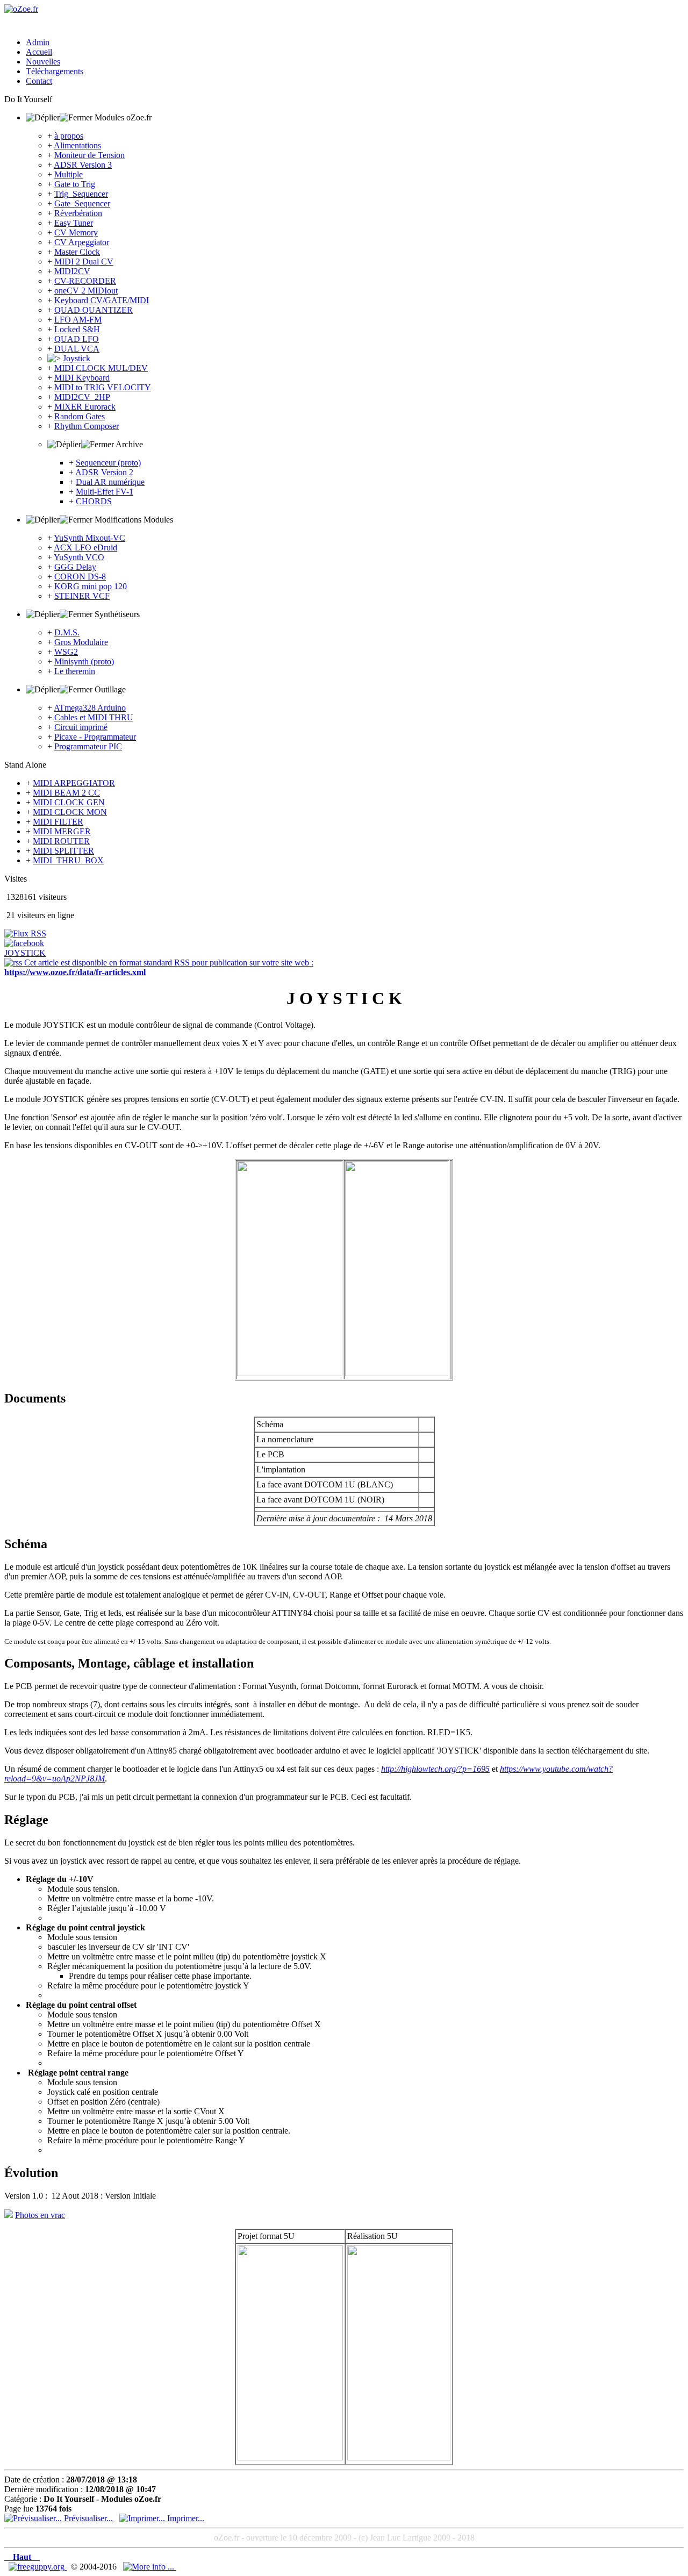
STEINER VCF (82, 596)
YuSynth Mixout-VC (89, 538)
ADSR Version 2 (104, 472)
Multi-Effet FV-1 (105, 492)
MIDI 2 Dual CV (84, 262)
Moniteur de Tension (89, 155)
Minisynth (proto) (84, 661)
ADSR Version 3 (83, 165)
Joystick (77, 358)
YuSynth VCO (79, 557)
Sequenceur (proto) (108, 463)
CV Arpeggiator (82, 242)
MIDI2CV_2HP (82, 397)
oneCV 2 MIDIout (86, 291)
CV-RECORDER (85, 281)
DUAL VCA (77, 349)
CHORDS (94, 501)
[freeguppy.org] (38, 2567)
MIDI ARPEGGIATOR (74, 783)
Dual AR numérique (110, 482)
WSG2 (66, 652)
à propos (69, 136)
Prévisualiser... (88, 2518)
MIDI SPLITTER (63, 851)
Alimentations (77, 145)
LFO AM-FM (78, 320)
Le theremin (75, 671)
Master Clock (77, 252)
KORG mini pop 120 (91, 586)
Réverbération (78, 213)
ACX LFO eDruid (85, 548)
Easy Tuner (74, 223)
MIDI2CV (72, 271)
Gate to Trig (75, 184)
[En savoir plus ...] (150, 2567)
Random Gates (80, 416)
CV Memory (76, 232)
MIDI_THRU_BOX (68, 860)
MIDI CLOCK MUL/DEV (101, 368)
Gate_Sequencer (82, 203)
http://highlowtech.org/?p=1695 (435, 1769)
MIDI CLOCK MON (70, 812)
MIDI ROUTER (61, 841)
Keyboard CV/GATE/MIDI (102, 300)
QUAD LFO (77, 339)
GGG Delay (75, 567)
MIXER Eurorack (85, 407)
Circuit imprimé (81, 727)
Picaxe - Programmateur (95, 737)
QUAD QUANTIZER (94, 310)
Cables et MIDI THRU (94, 717)
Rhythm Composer (87, 426)
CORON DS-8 (80, 577)
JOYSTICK (25, 953)
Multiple (69, 174)
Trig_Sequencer (81, 194)
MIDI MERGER (62, 831)
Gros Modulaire (81, 642)
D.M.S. (67, 632)
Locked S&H (77, 329)
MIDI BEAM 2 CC (66, 793)
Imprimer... (185, 2518)
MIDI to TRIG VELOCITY (103, 387)
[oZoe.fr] (21, 9)
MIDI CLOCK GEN (69, 802)
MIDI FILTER (58, 822)
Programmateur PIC (88, 746)
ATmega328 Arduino (90, 708)
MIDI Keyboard (82, 378)
